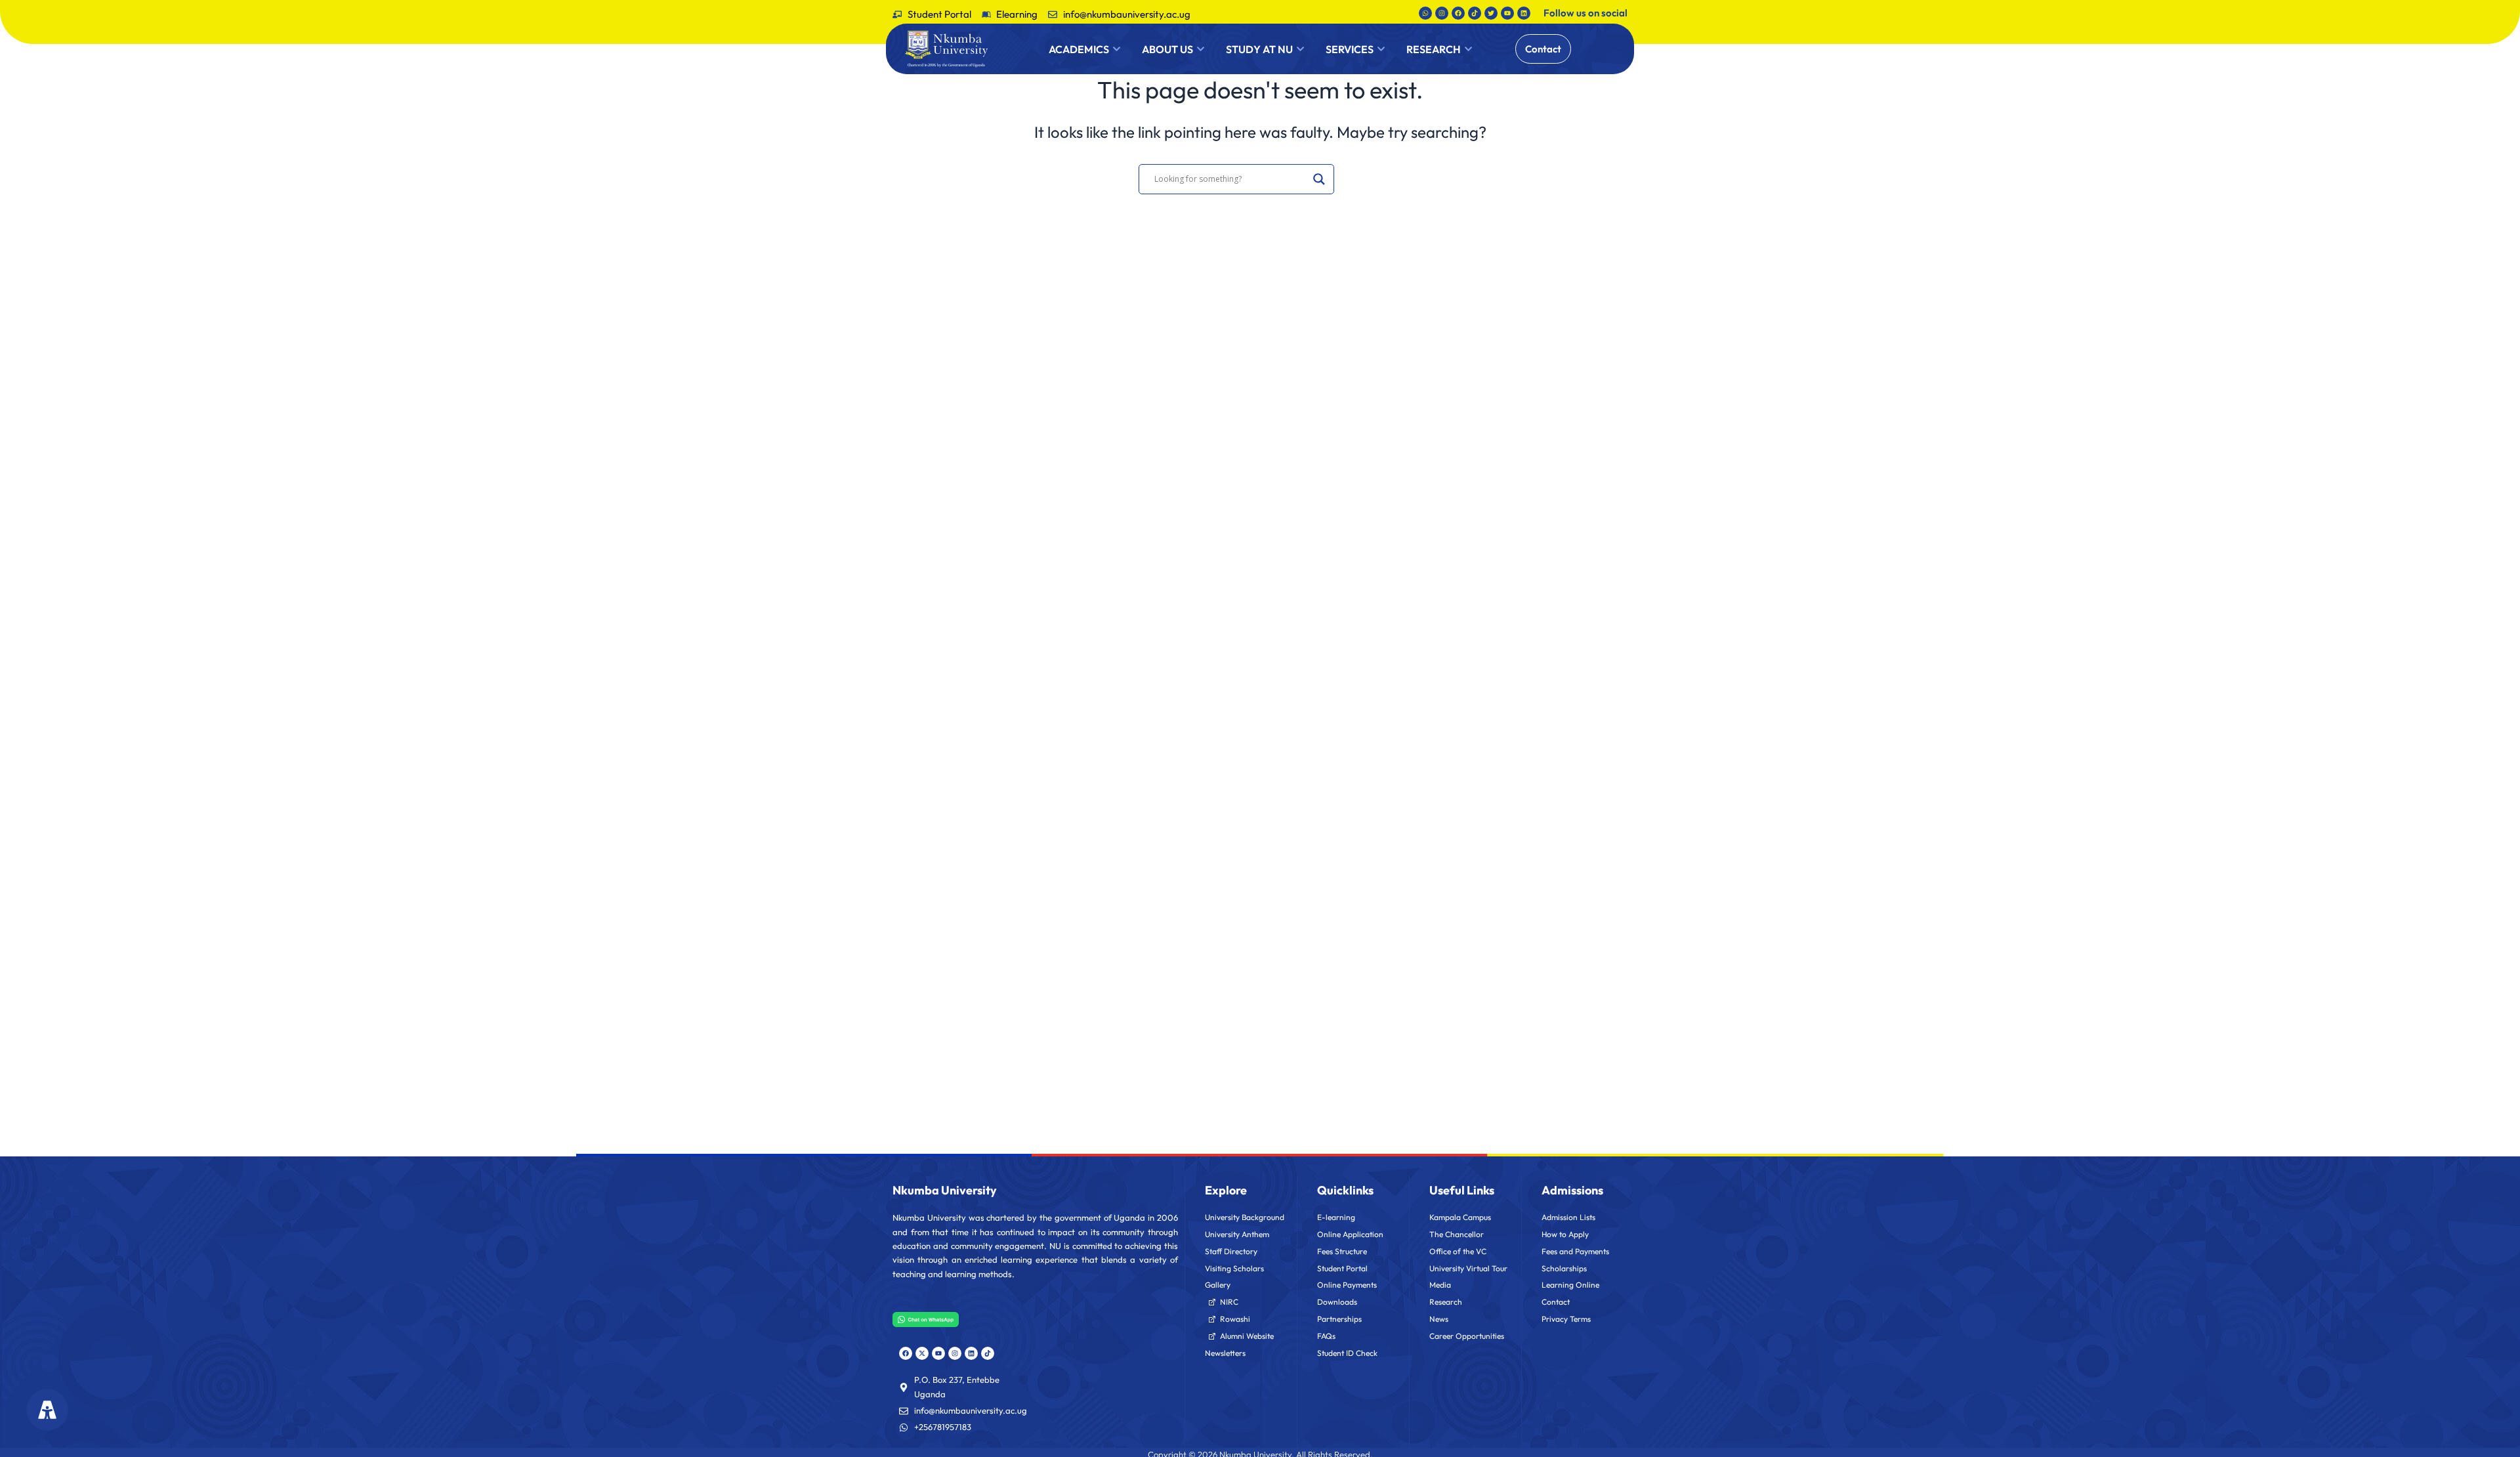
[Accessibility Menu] (47, 1409)
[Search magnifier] (1319, 179)
